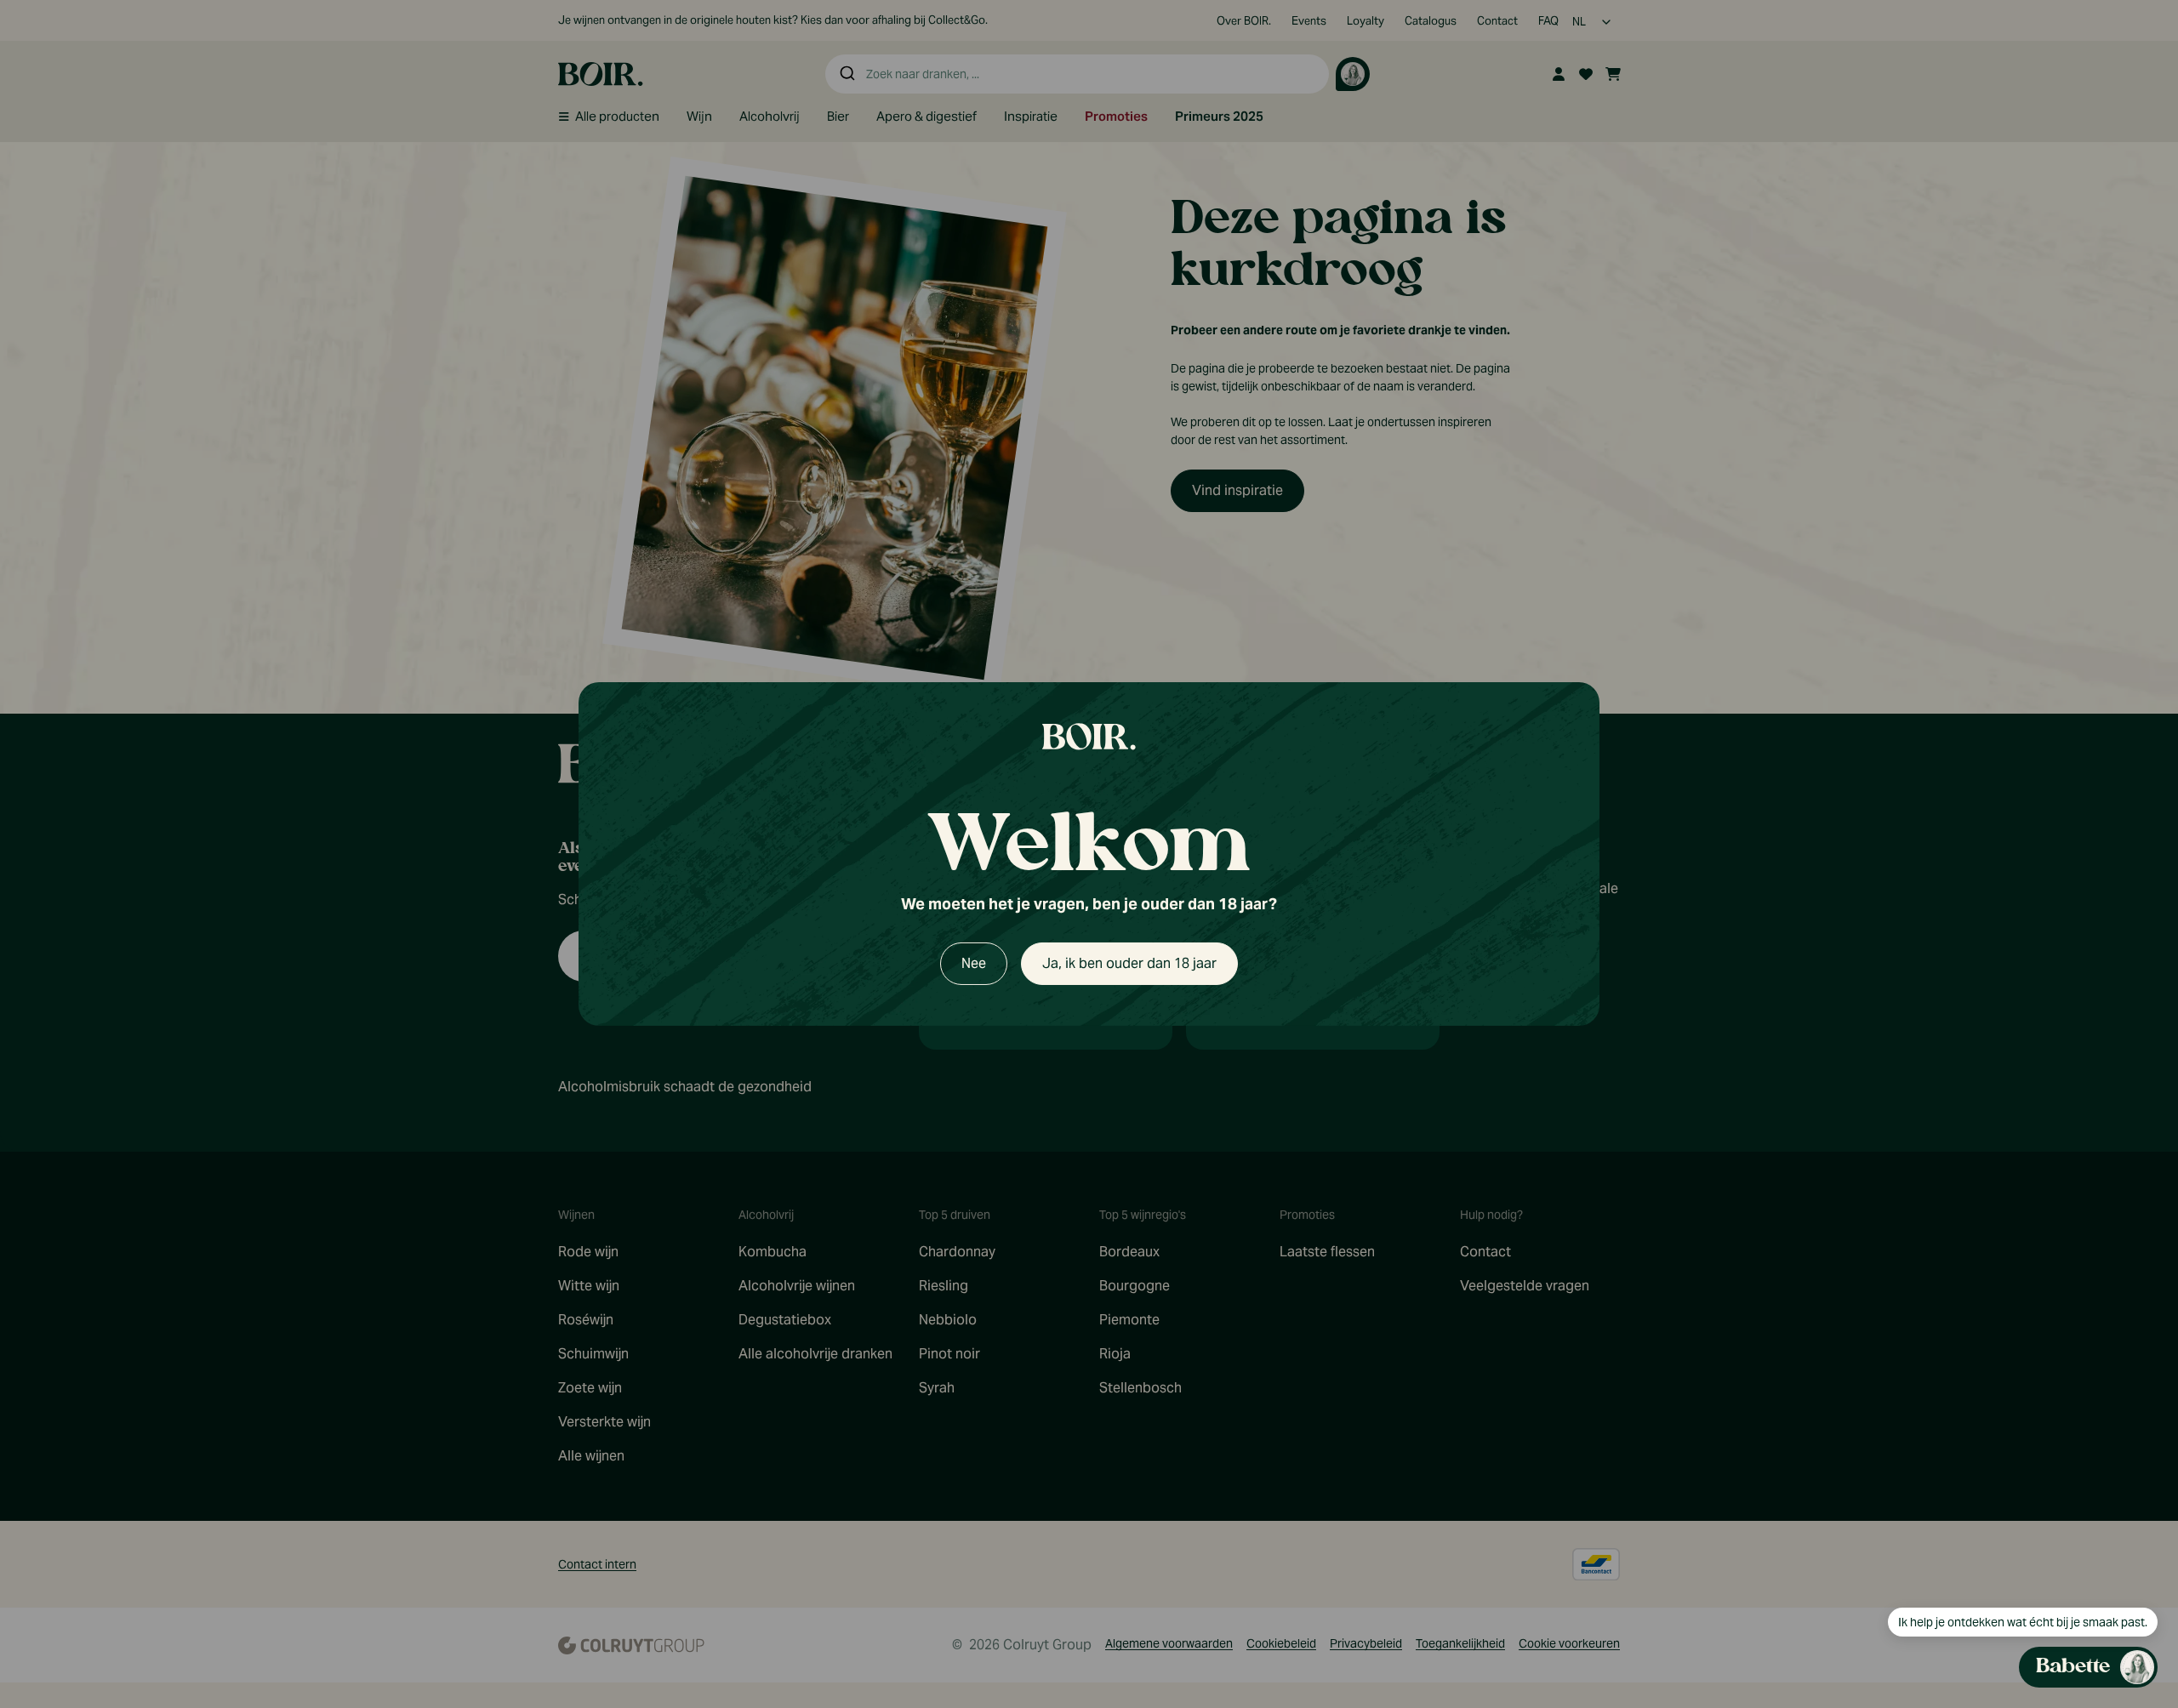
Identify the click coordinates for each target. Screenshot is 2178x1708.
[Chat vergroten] (2107, 586)
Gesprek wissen (2042, 586)
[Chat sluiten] (2134, 586)
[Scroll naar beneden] (1996, 1561)
